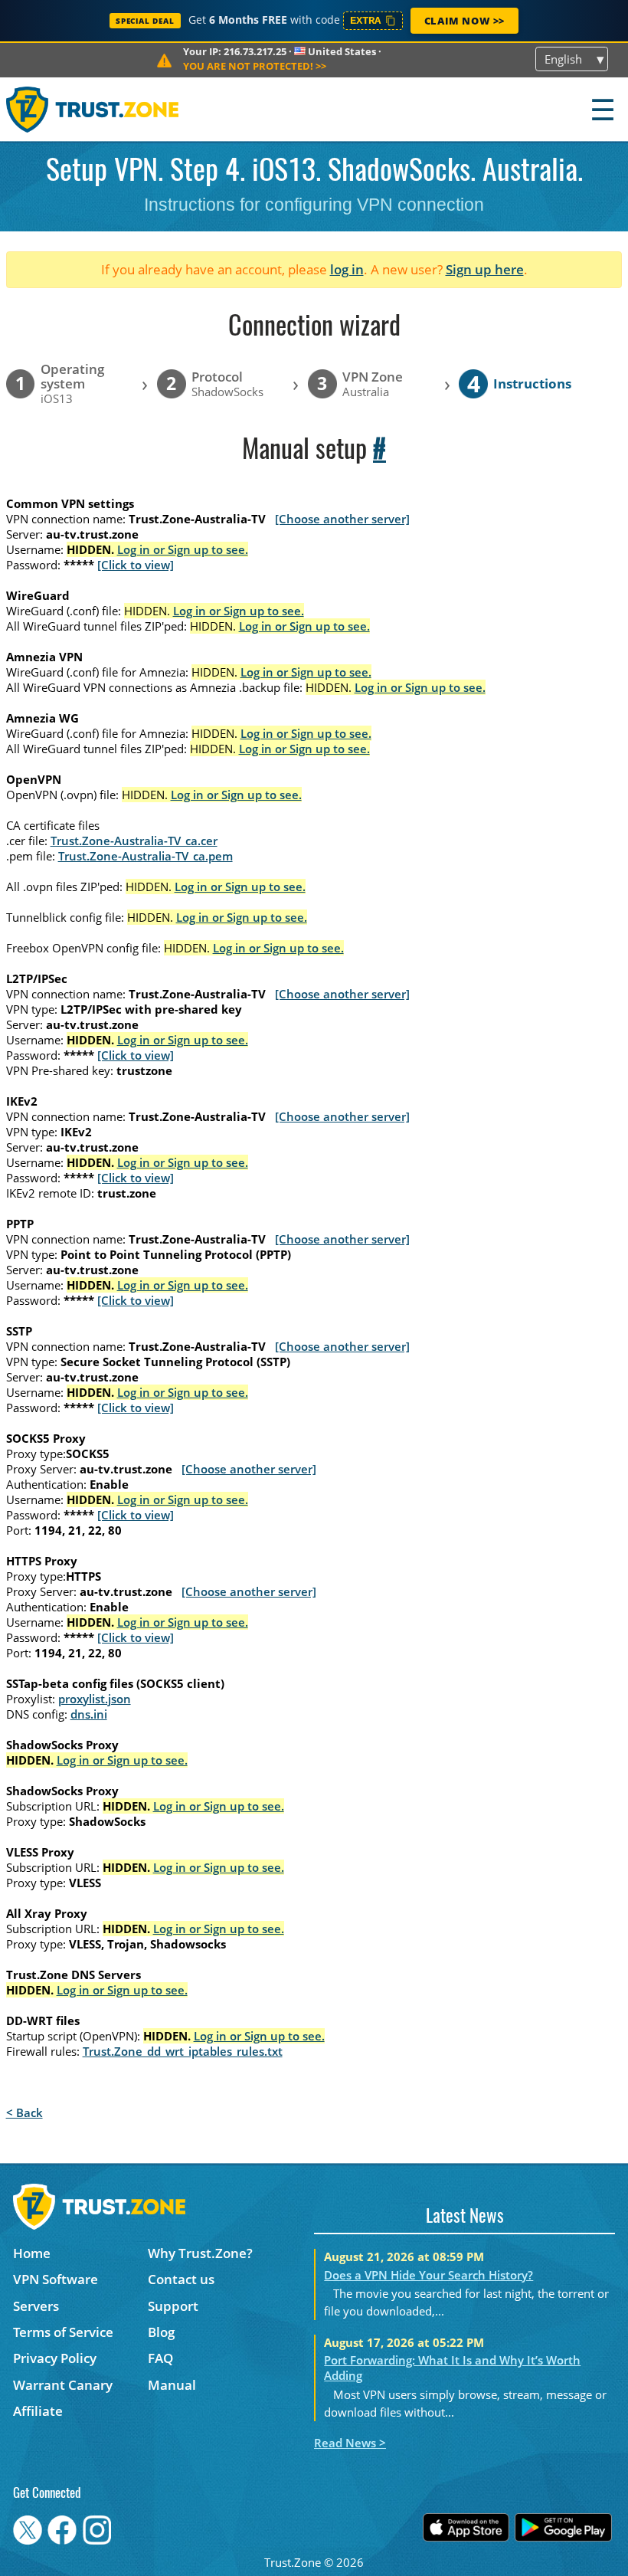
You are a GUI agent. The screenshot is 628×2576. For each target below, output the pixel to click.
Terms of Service (63, 2332)
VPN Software (56, 2279)
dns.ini (89, 1714)
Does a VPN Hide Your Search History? (428, 2275)
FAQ (160, 2358)
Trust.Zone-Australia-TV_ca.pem (146, 856)
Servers (36, 2306)
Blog (161, 2332)
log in (347, 269)
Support (173, 2306)
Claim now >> (464, 21)
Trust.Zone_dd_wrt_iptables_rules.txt (183, 2051)
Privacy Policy (55, 2358)
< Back (25, 2112)
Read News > (350, 2443)
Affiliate (38, 2411)
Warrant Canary (63, 2385)
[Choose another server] (342, 519)
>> (255, 66)
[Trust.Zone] (93, 109)
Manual (172, 2385)
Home (32, 2253)
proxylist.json (95, 1699)
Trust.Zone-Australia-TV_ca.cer (134, 841)
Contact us (181, 2279)
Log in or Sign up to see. (183, 549)
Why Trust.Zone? (200, 2253)
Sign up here (485, 269)
